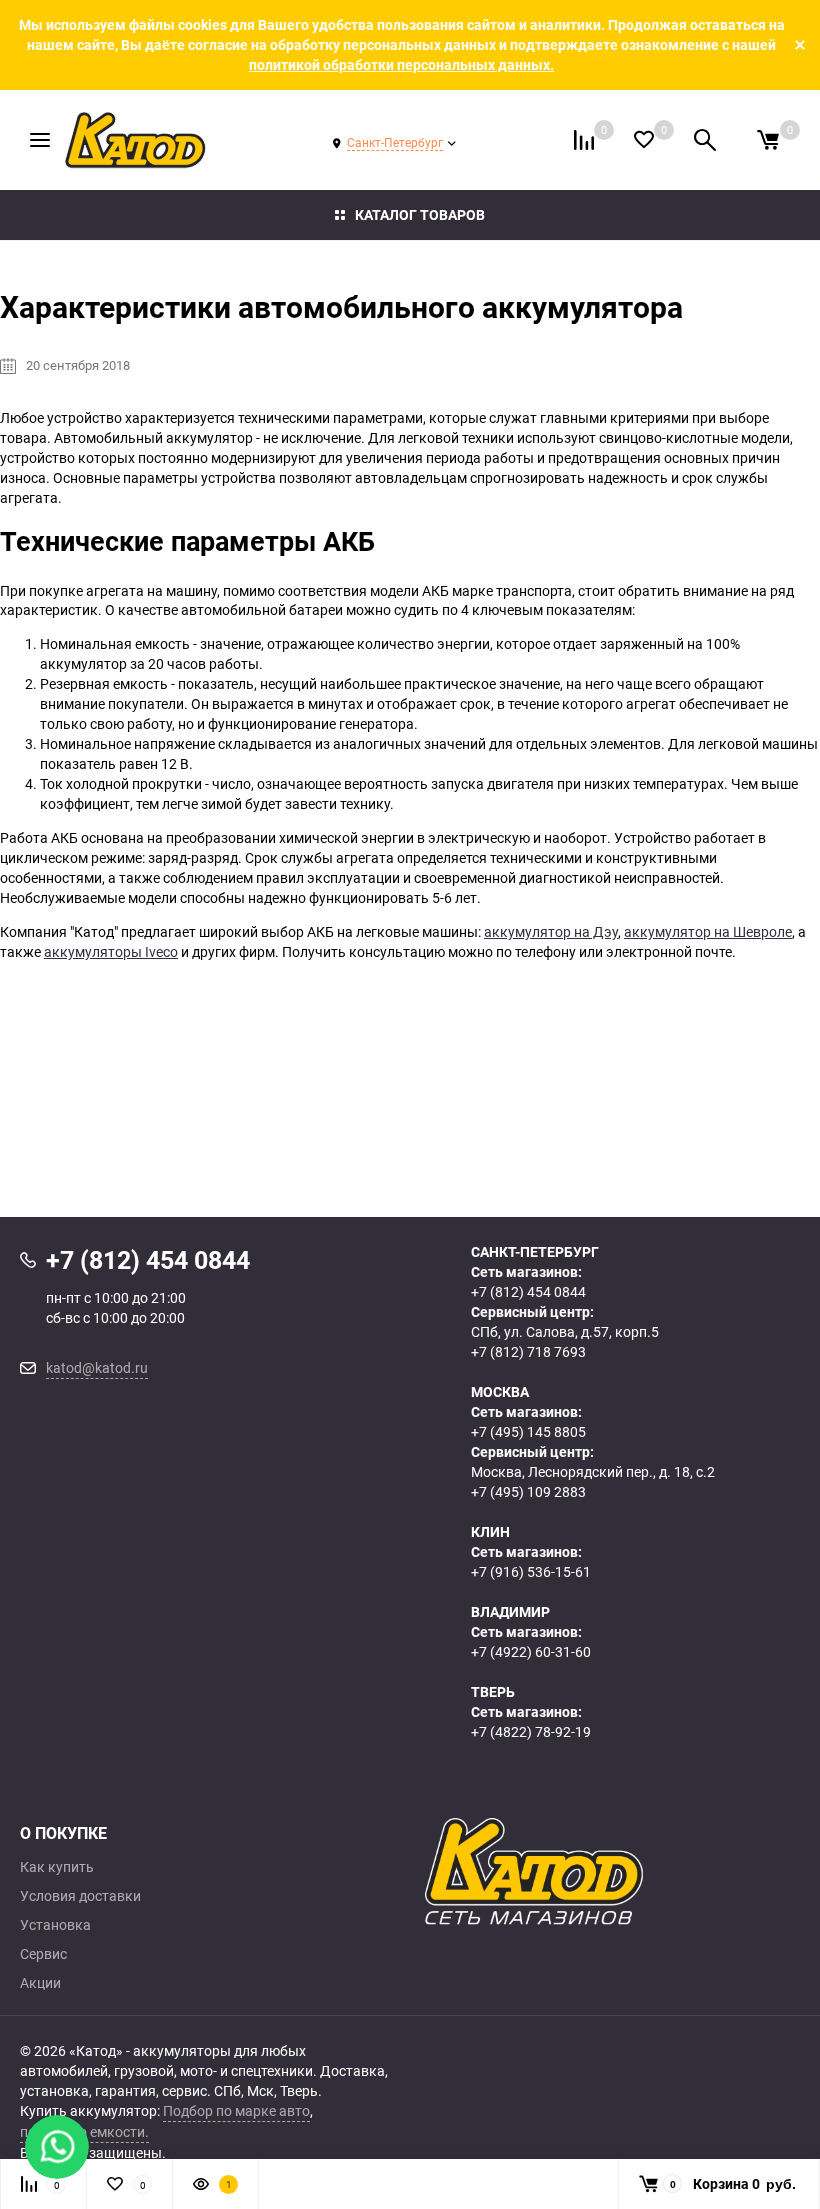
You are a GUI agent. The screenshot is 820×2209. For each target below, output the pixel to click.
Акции (40, 1983)
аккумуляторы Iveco (111, 951)
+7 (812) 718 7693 (528, 1351)
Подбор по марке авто (236, 2110)
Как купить (57, 1867)
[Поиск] (705, 140)
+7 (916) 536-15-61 (531, 1571)
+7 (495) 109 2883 (528, 1491)
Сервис (43, 1954)
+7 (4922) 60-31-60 (531, 1651)
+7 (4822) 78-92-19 (531, 1731)
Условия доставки (80, 1896)
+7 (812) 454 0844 (528, 1291)
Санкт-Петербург (395, 142)
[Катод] (612, 1872)
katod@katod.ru (97, 1367)
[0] (768, 140)
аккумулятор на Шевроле (708, 931)
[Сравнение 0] (584, 140)
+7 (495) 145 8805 (528, 1431)
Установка (55, 1925)
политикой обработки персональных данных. (401, 64)
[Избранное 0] (644, 139)
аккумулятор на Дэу (551, 931)
